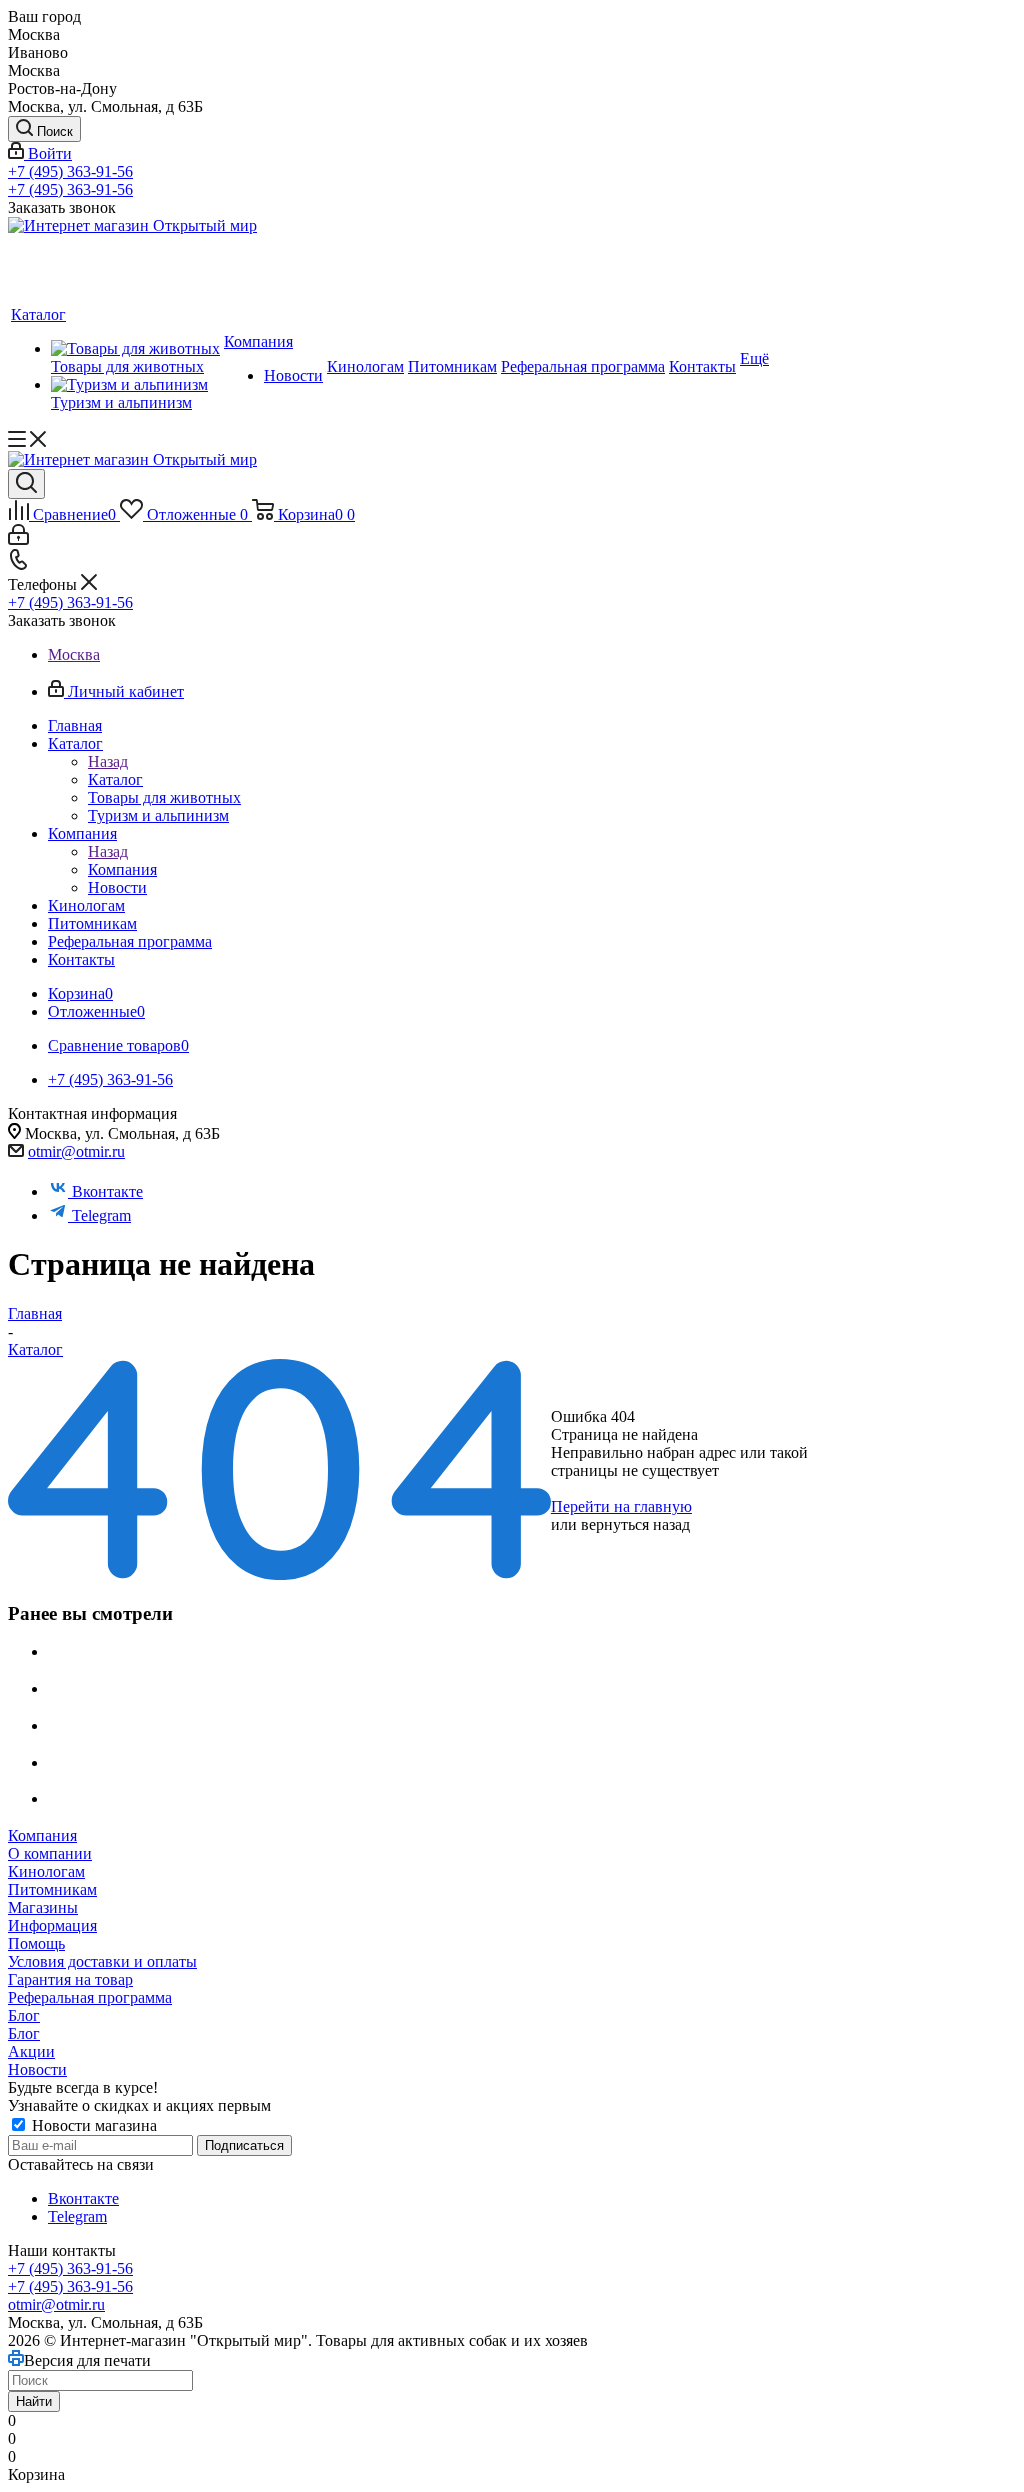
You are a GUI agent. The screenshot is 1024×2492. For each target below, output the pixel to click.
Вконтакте (107, 1191)
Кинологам (46, 1871)
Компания (122, 869)
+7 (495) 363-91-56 (70, 171)
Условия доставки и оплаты (102, 1961)
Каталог (115, 779)
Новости (37, 2069)
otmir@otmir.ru (76, 1151)
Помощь (36, 1943)
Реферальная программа (90, 1997)
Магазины (43, 1907)
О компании (50, 1853)
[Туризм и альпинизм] (135, 385)
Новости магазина (92, 2125)
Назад (108, 761)
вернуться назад (635, 1524)
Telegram (101, 1215)
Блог (24, 2015)
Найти (34, 2401)
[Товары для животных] (135, 349)
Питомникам (52, 1889)
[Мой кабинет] (18, 539)
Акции (31, 2051)
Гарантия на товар (70, 1979)
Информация (52, 1925)
